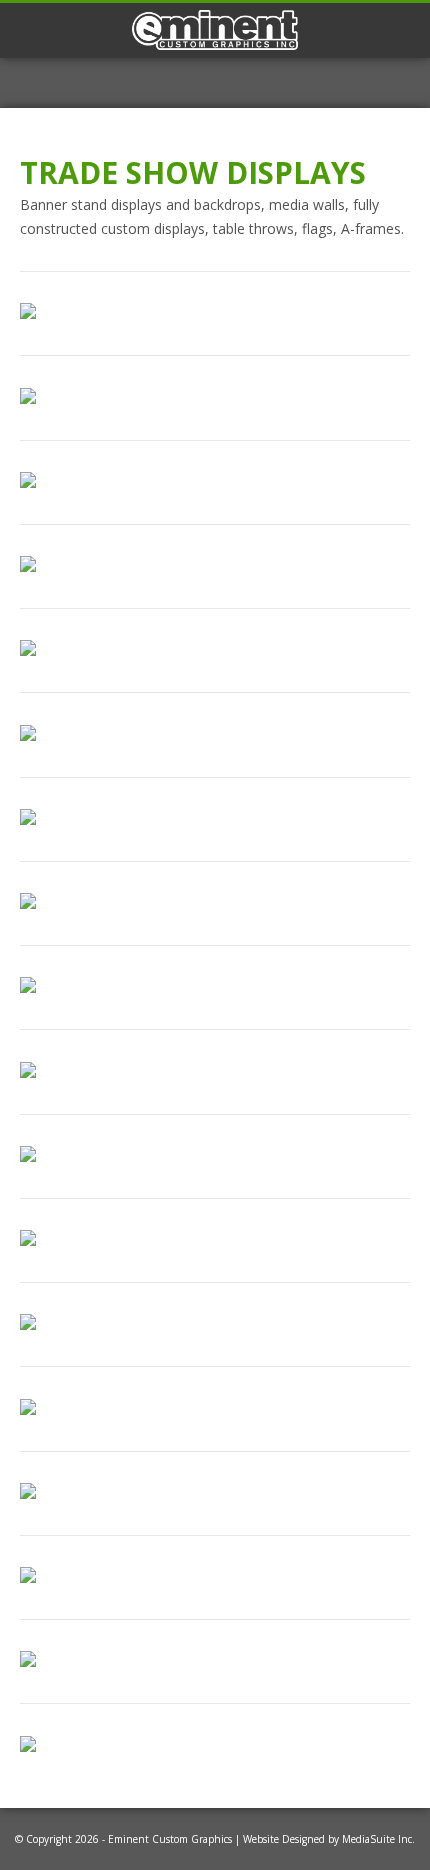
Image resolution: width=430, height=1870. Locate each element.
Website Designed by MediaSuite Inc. (329, 1839)
